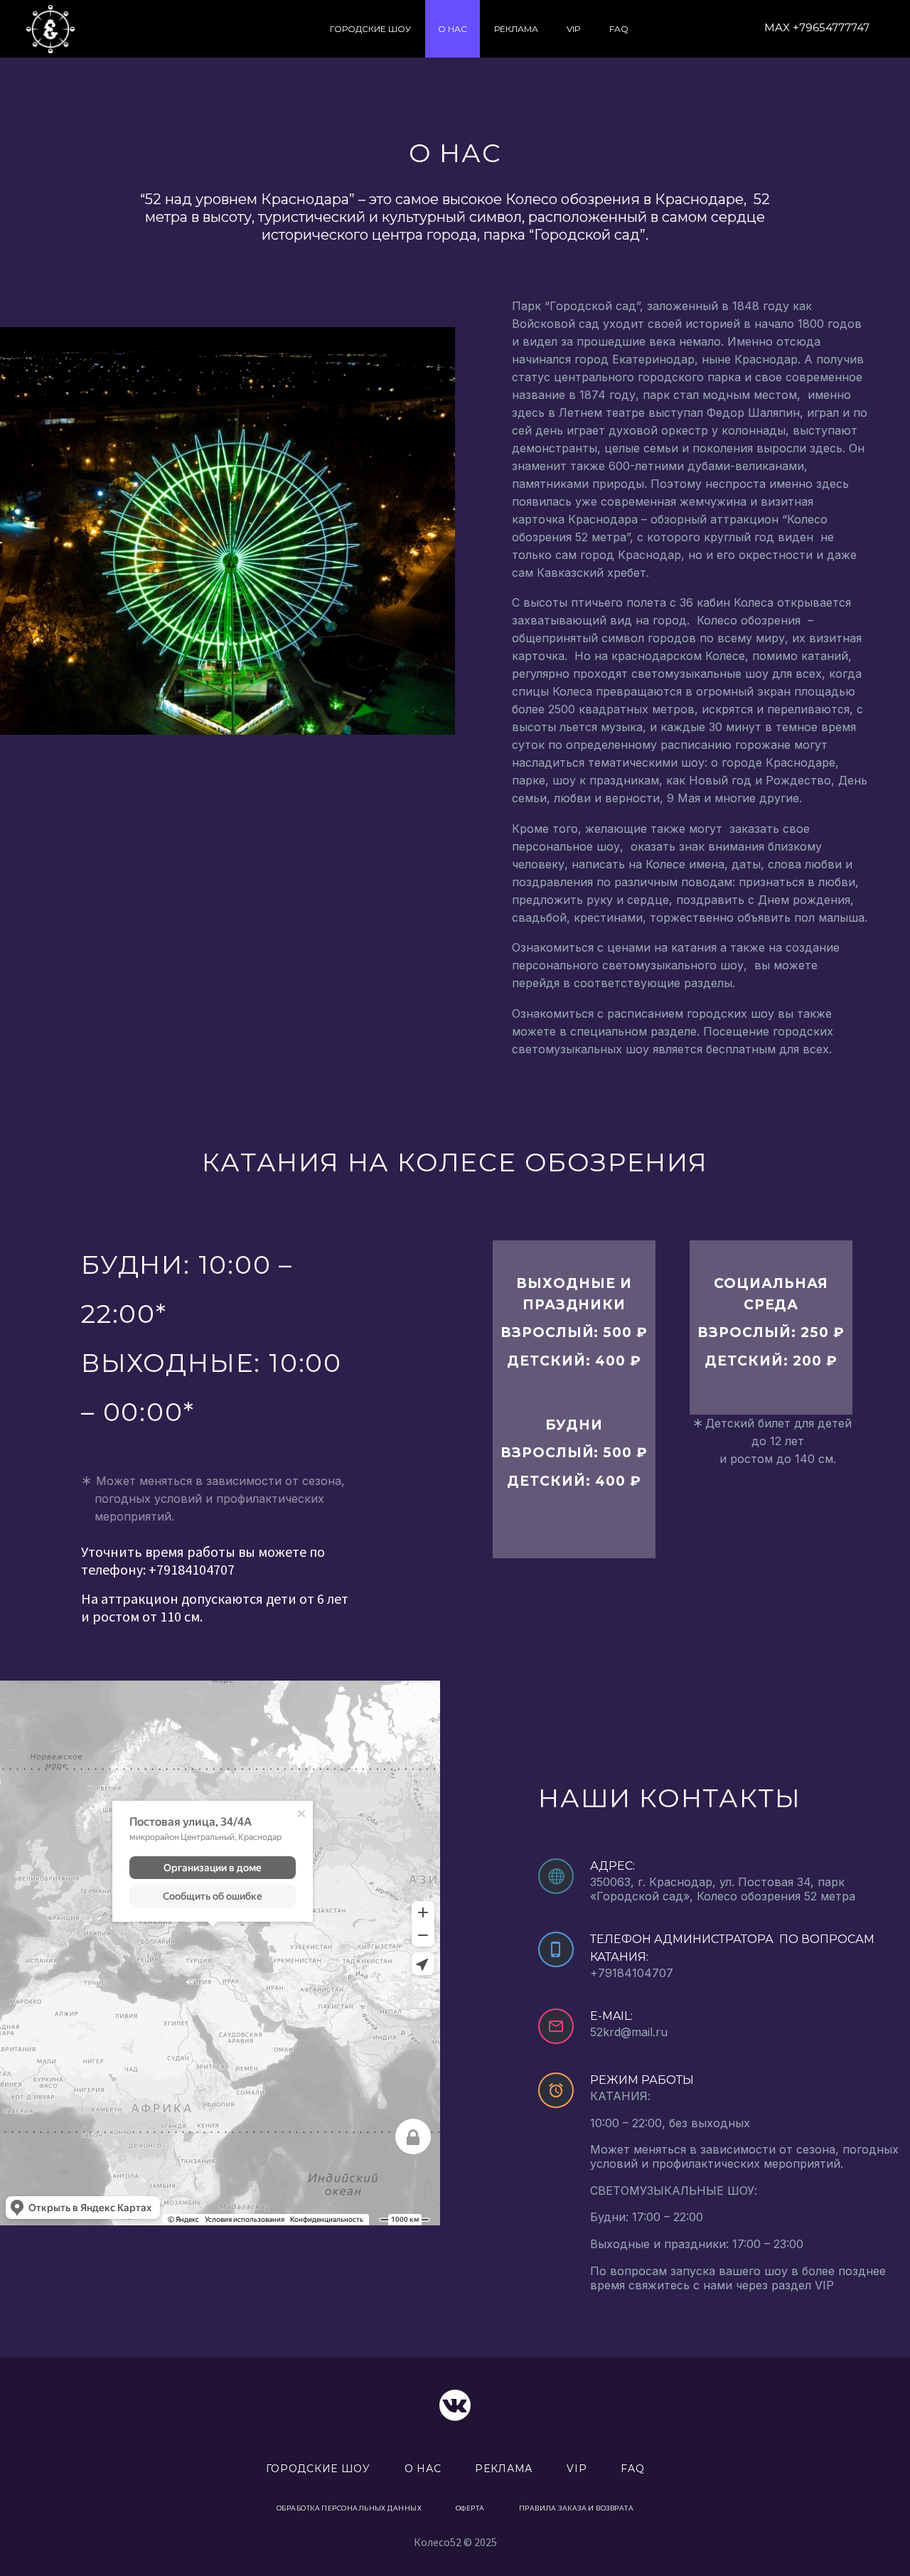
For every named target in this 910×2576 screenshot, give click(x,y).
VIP (574, 29)
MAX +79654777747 (817, 27)
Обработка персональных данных (349, 2508)
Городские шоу (370, 29)
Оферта (470, 2508)
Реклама (516, 29)
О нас (453, 29)
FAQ (619, 29)
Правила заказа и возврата (576, 2508)
